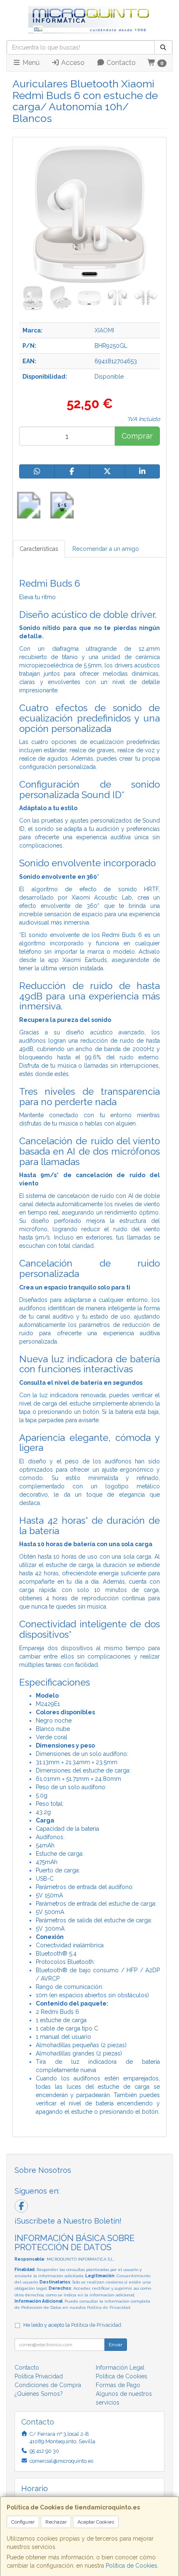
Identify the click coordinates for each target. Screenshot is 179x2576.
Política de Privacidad (109, 2307)
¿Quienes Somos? (39, 2394)
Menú (30, 63)
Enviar (116, 2345)
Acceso (72, 63)
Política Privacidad (39, 2376)
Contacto (120, 63)
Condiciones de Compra (48, 2385)
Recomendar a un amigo (106, 549)
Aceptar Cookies (96, 2522)
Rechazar (56, 2522)
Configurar (23, 2522)
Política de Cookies (132, 2566)
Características (39, 549)
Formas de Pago (118, 2385)
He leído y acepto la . (73, 2325)
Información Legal (120, 2368)
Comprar (137, 436)
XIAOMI (104, 330)
